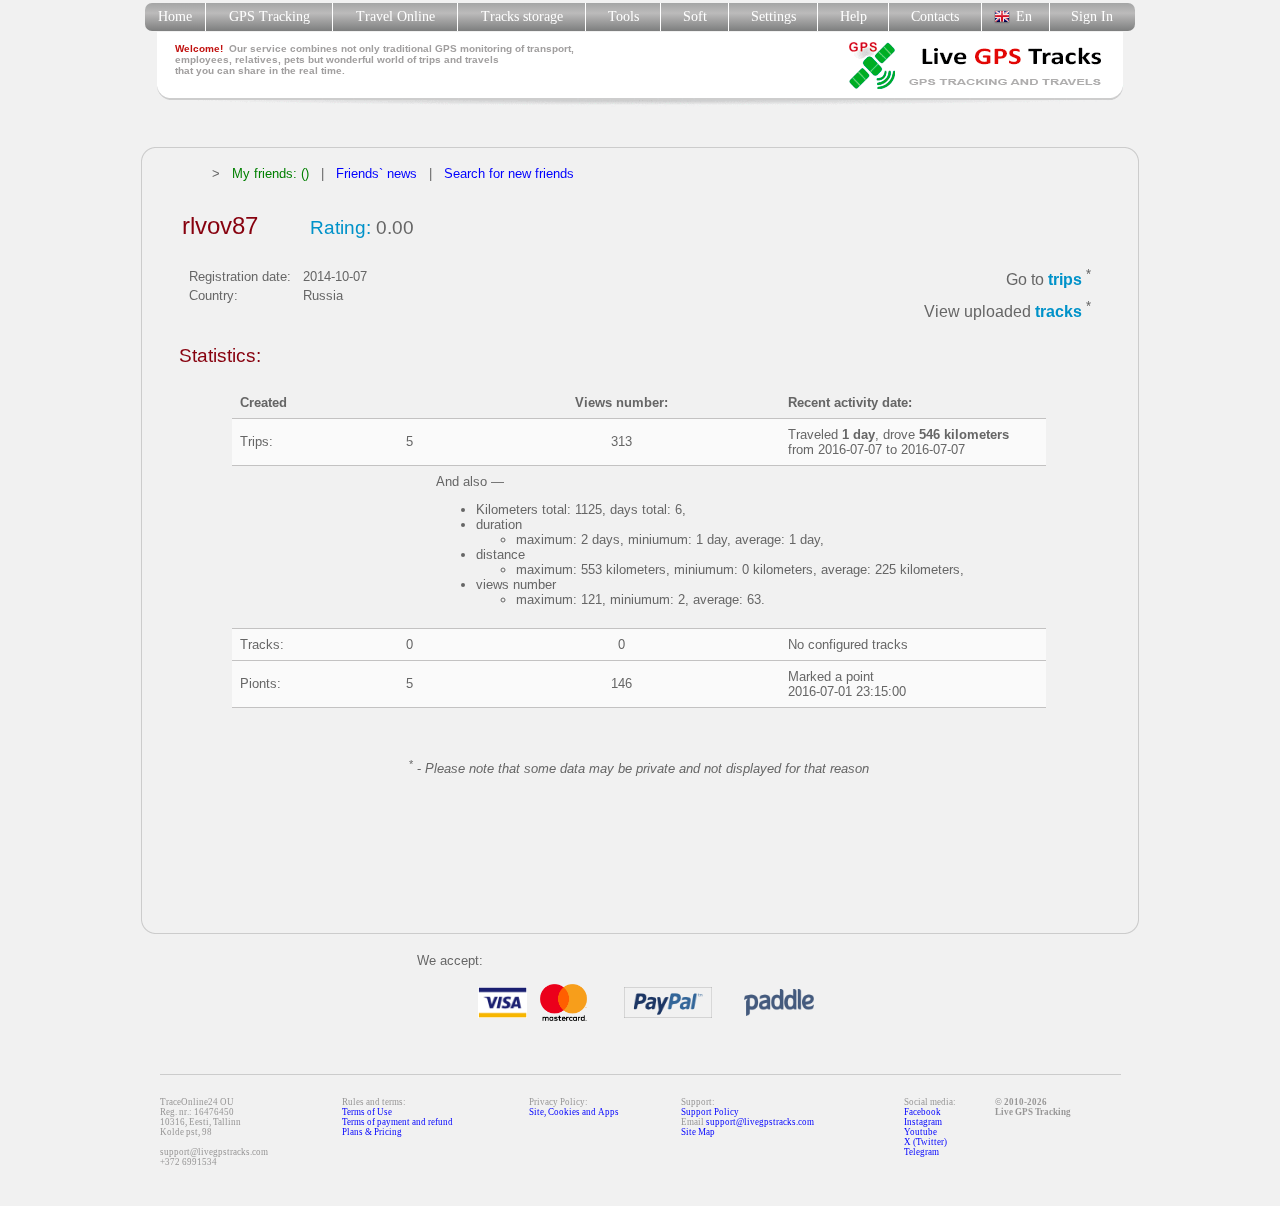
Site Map (698, 1132)
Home (175, 16)
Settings (773, 16)
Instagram (923, 1122)
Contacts (935, 16)
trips (1065, 279)
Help (853, 16)
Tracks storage (522, 16)
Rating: (340, 227)
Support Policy (710, 1112)
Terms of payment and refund (397, 1122)
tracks (1058, 312)
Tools (623, 16)
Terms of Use (367, 1112)
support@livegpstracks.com (760, 1122)
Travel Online (395, 16)
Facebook (922, 1112)
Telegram (921, 1152)
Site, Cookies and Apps (574, 1112)
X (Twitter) (925, 1142)
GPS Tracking (269, 16)
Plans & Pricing (372, 1132)
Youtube (920, 1132)
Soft (695, 16)
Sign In (1092, 16)
